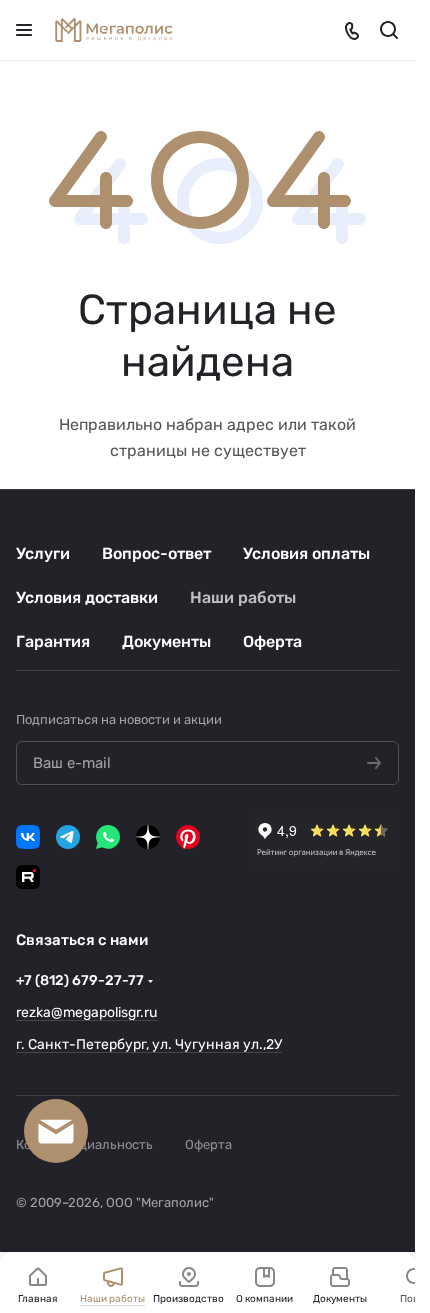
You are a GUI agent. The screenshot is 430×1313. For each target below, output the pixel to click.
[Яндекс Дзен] (148, 837)
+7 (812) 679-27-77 (80, 980)
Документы (166, 641)
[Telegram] (68, 837)
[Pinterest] (188, 837)
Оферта (272, 641)
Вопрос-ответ (156, 553)
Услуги (43, 553)
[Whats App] (108, 837)
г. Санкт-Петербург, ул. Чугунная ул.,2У (149, 1044)
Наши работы (243, 597)
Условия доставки (87, 597)
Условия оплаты (306, 553)
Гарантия (53, 641)
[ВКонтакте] (28, 837)
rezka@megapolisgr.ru (86, 1012)
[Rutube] (28, 877)
